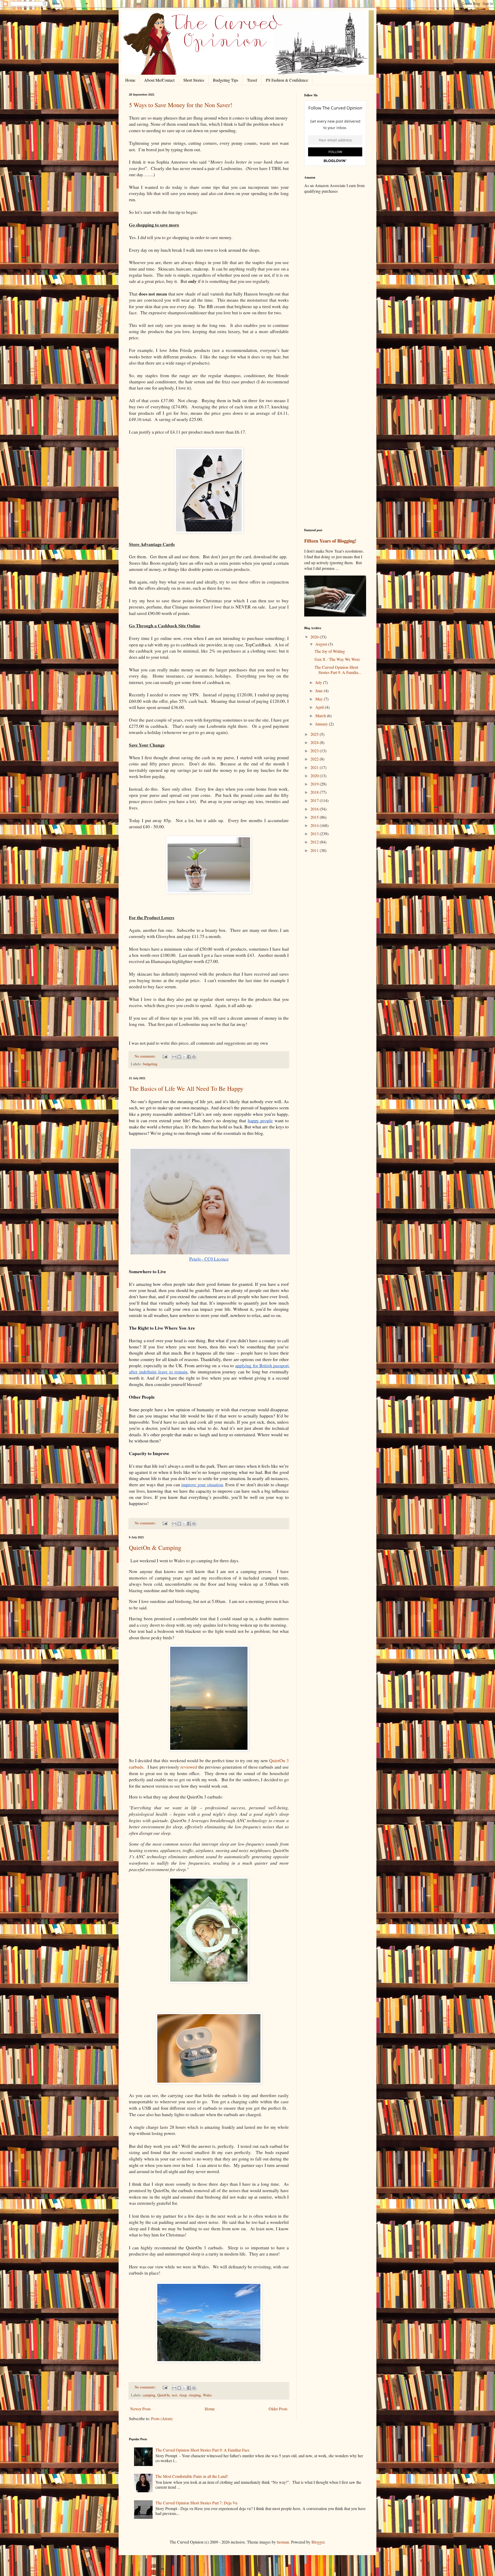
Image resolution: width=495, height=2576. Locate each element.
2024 (315, 742)
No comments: (146, 1056)
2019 (315, 784)
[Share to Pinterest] (194, 1057)
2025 (315, 734)
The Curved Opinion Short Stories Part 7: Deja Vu (196, 2503)
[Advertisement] (335, 279)
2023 (315, 751)
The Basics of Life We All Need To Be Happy (186, 1088)
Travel (252, 80)
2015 (315, 817)
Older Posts (278, 2409)
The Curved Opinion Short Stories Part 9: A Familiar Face (203, 2450)
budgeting (150, 1064)
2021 (315, 767)
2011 (315, 850)
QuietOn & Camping (155, 1548)
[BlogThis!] (179, 1057)
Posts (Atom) (162, 2418)
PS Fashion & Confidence (287, 80)
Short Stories (194, 80)
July (319, 682)
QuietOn (163, 2395)
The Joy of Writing (330, 651)
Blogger (318, 2542)
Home (130, 80)
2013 (315, 834)
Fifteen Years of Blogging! (330, 541)
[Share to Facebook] (189, 1057)
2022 (315, 759)
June (320, 691)
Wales (207, 2395)
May (320, 699)
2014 (315, 825)
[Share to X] (184, 1057)
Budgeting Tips (226, 80)
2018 (315, 792)
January (322, 724)
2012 (315, 842)
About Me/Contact (159, 80)
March (321, 716)
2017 (315, 800)
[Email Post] (165, 1056)
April (320, 707)
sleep (183, 2395)
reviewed (189, 1767)
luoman (283, 2542)
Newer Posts (141, 2409)
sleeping (195, 2395)
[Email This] (174, 1057)
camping (149, 2395)
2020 (315, 776)
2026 (315, 637)
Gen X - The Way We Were (337, 659)
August (322, 644)
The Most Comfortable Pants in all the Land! (192, 2476)
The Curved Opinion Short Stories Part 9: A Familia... (338, 670)
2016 (315, 809)
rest (174, 2395)
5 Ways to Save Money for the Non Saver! (181, 105)
